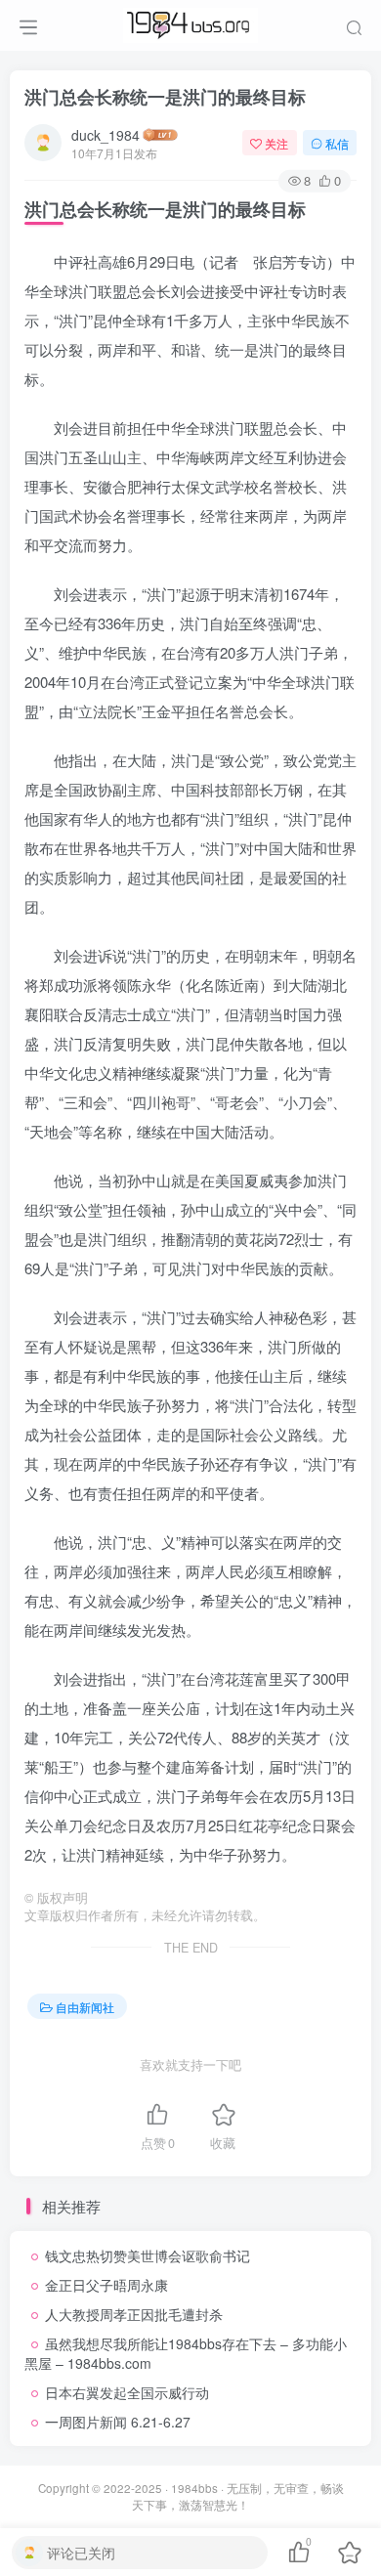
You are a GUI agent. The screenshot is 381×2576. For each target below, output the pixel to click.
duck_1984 (106, 135)
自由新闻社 (85, 2007)
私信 (337, 143)
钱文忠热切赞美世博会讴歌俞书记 (148, 2255)
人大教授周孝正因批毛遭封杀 (134, 2314)
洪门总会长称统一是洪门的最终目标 (165, 97)
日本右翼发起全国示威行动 (127, 2392)
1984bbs (194, 2488)
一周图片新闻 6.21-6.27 (118, 2422)
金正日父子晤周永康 (106, 2285)
